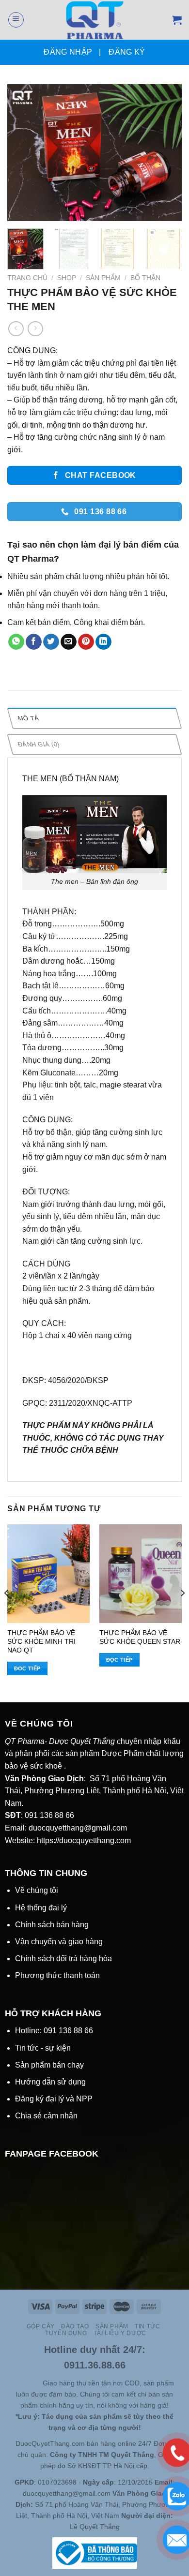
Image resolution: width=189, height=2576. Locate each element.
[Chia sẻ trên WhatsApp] (16, 642)
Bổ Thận (145, 278)
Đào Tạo (75, 2326)
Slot (22, 2383)
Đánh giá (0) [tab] (39, 744)
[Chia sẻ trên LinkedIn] (103, 642)
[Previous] (23, 153)
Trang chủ (27, 278)
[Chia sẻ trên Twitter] (51, 642)
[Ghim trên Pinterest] (86, 642)
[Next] (166, 153)
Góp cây (41, 2326)
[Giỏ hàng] (177, 20)
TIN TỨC (147, 2326)
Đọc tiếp (27, 1668)
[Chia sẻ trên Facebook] (34, 642)
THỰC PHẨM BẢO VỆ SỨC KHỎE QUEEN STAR (140, 1637)
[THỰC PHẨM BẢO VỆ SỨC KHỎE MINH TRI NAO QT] (48, 1574)
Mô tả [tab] (28, 718)
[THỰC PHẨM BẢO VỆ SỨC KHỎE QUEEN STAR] (141, 1574)
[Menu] (16, 20)
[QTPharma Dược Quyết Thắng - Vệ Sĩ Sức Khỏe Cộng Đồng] (95, 20)
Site (36, 2383)
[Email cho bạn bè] (69, 642)
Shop (67, 278)
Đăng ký (127, 52)
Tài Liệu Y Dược (120, 2333)
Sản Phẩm (103, 278)
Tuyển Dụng (66, 2333)
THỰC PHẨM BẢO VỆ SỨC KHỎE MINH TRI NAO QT (41, 1641)
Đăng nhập (68, 52)
